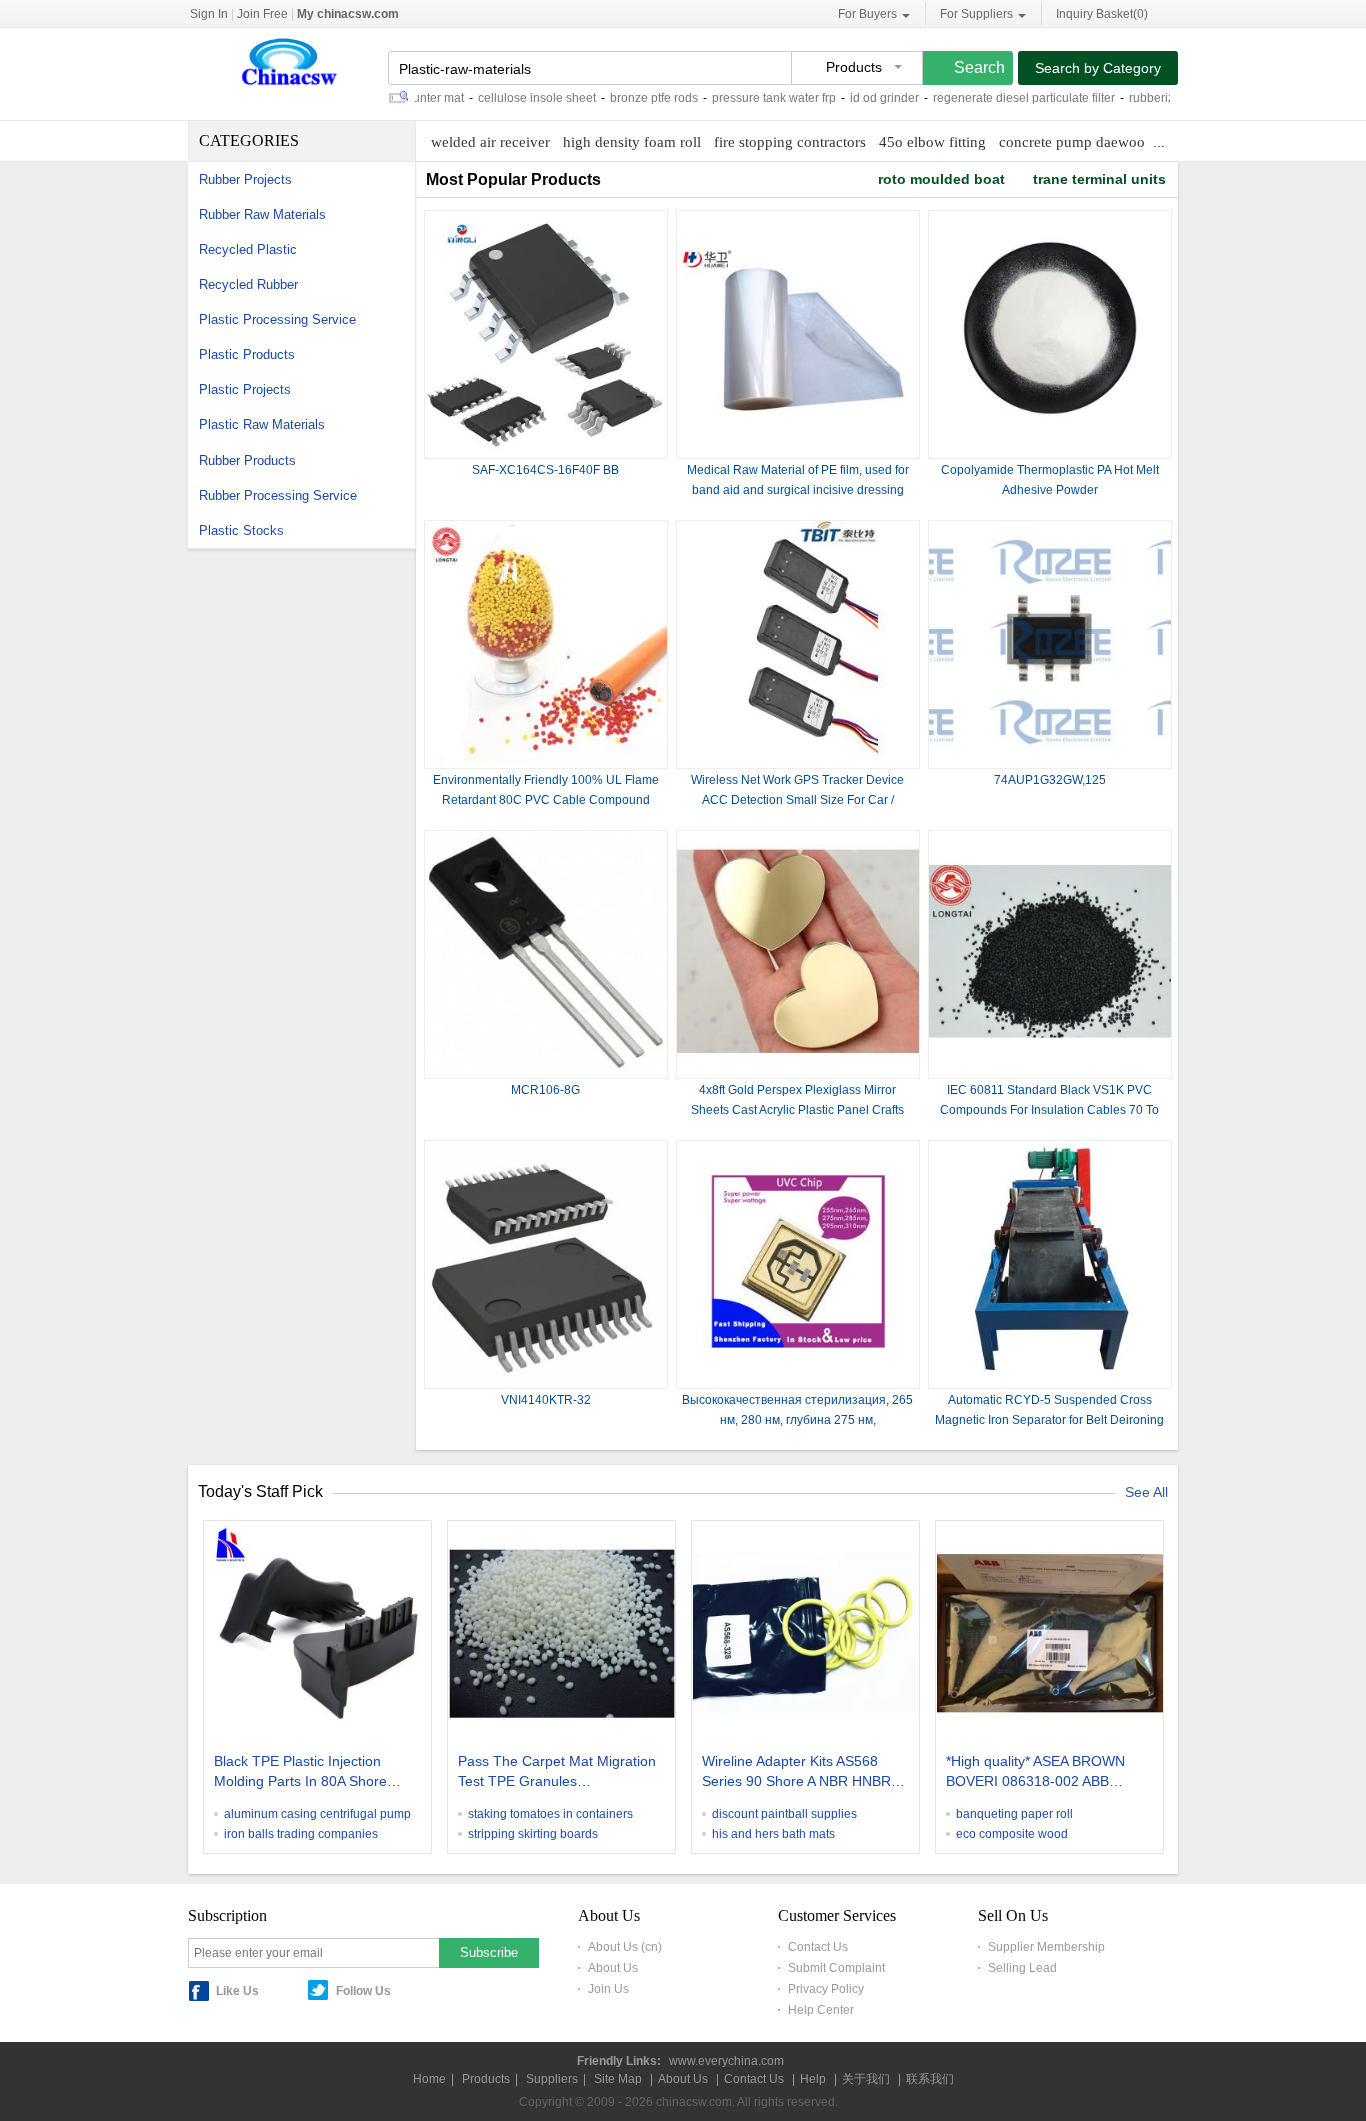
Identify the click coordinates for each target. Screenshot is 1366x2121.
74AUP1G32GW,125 (1050, 780)
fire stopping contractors (790, 142)
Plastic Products (247, 354)
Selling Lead (1022, 1968)
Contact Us (818, 1947)
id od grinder (850, 98)
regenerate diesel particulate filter (990, 98)
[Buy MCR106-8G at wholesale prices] (546, 1069)
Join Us (608, 1989)
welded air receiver (490, 142)
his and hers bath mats (773, 1834)
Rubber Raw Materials (262, 214)
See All (1146, 1492)
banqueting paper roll (1014, 1814)
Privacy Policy (826, 1989)
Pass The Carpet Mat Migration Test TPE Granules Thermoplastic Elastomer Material (557, 1773)
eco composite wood (1012, 1834)
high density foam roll (632, 142)
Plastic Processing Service (277, 319)
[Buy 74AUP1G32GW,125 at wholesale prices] (1050, 759)
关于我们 (866, 2079)
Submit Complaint (836, 1968)
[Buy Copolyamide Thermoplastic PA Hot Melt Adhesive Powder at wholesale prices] (1050, 449)
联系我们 (930, 2079)
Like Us (237, 1991)
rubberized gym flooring (1159, 98)
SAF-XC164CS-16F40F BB (545, 470)
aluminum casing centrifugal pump (317, 1814)
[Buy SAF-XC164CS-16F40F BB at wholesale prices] (546, 449)
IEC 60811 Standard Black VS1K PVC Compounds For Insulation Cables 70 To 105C (1049, 1110)
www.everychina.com (726, 2061)
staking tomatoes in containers (550, 1814)
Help (813, 2079)
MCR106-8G (545, 1090)
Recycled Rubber (248, 284)
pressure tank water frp (740, 98)
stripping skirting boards (533, 1834)
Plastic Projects (245, 389)
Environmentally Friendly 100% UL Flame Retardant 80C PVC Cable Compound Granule (546, 800)
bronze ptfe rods (620, 98)
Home (429, 2079)
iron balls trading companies (301, 1834)
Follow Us (363, 1991)
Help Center (821, 2010)
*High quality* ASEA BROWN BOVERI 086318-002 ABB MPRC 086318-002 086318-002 (1047, 1773)
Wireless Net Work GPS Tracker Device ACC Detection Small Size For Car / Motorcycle (797, 800)
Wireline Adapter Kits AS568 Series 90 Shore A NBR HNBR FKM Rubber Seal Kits (796, 1773)
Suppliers (552, 2079)
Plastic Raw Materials (262, 424)
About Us (613, 1968)
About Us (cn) (625, 1947)
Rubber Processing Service (278, 495)
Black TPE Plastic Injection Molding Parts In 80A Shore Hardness (300, 1773)
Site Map (618, 2079)
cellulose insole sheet (503, 98)
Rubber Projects (245, 179)
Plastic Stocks (241, 530)
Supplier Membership (1046, 1947)
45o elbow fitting (932, 142)
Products (486, 2079)
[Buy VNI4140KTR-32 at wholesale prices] (546, 1379)
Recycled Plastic (248, 249)
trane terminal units (1099, 179)
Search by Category (1098, 68)
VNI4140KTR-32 (546, 1400)
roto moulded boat (941, 179)
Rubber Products (247, 460)
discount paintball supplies (784, 1814)
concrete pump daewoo (1072, 142)
